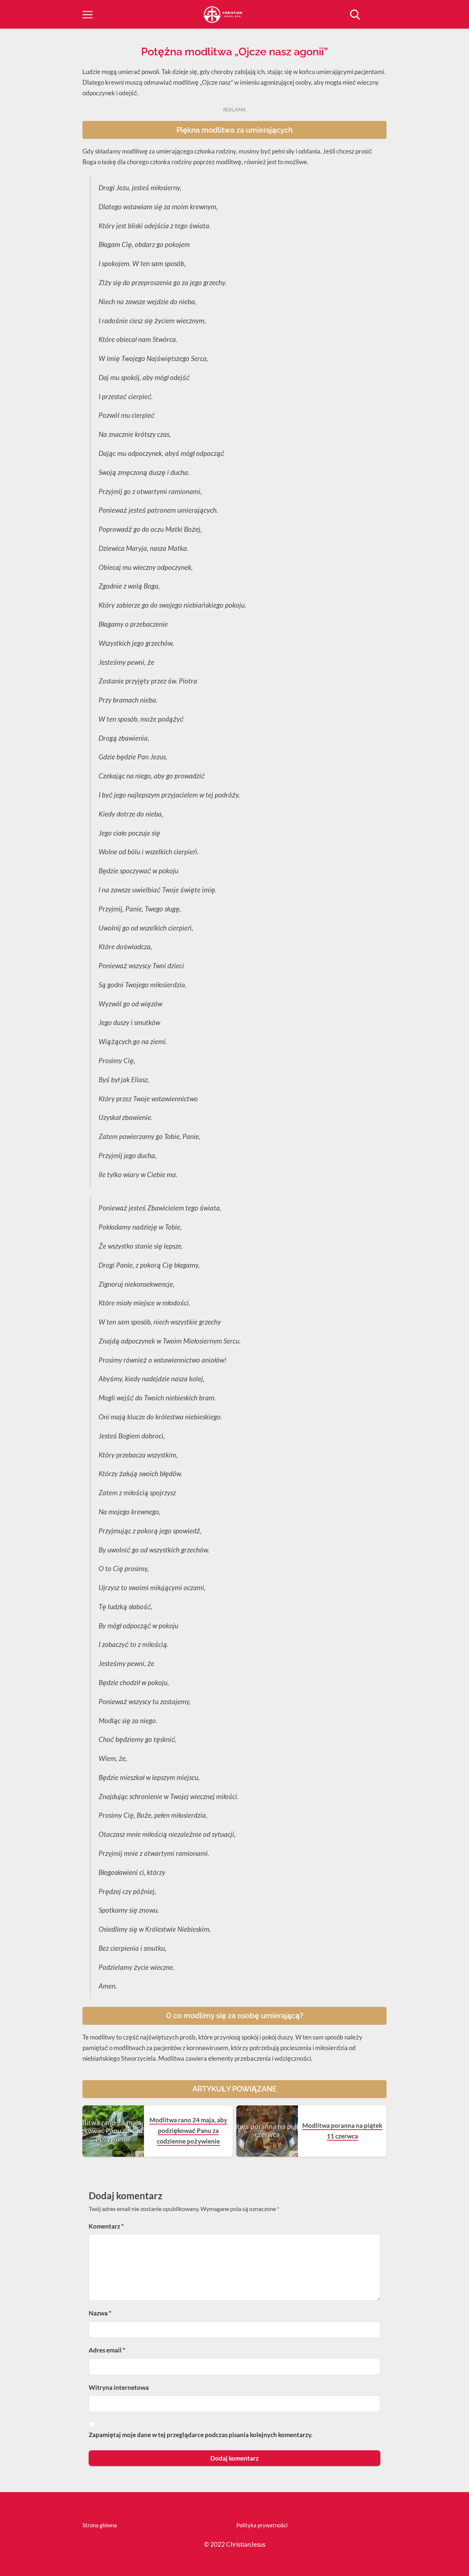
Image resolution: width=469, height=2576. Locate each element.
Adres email (107, 2350)
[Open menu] (88, 15)
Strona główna (100, 2525)
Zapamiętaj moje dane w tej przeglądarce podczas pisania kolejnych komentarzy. (201, 2435)
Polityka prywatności (262, 2525)
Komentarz (106, 2226)
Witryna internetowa (119, 2387)
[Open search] (355, 15)
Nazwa (100, 2313)
